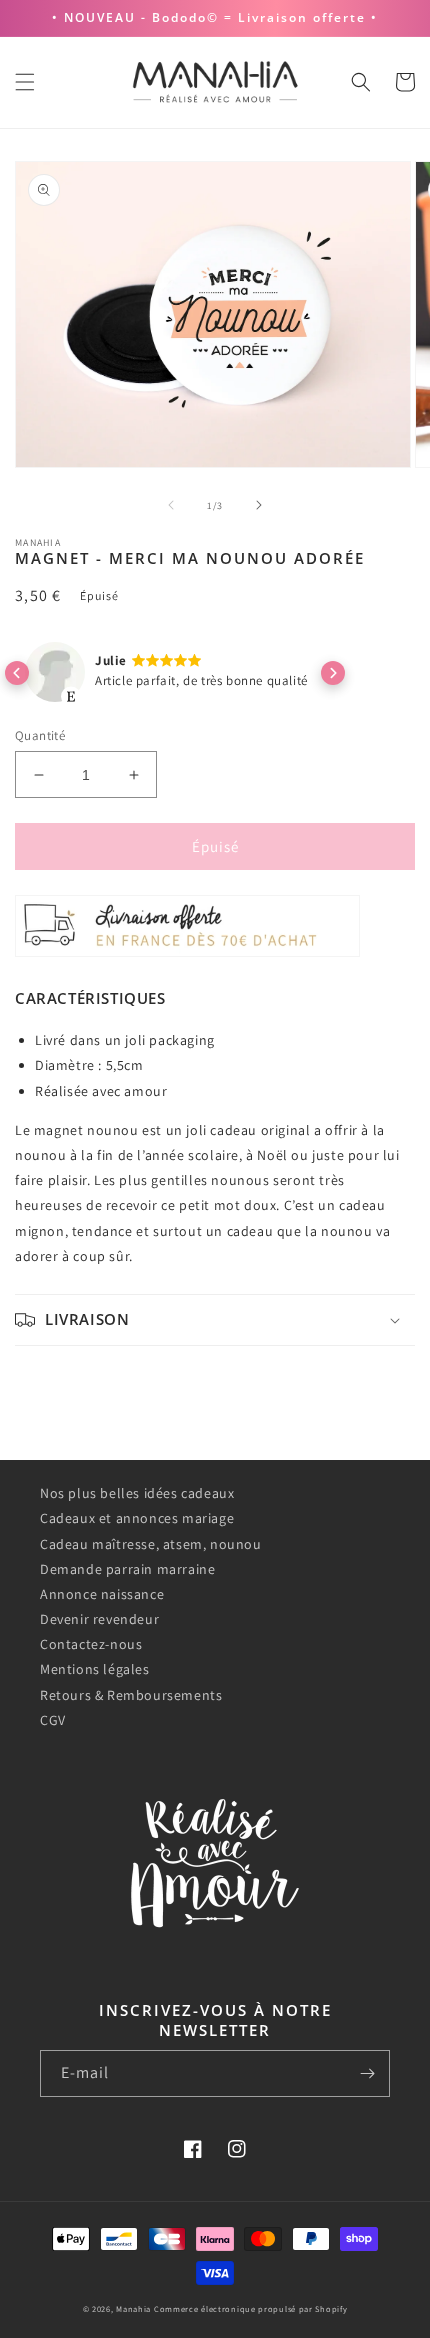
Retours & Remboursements (131, 1695)
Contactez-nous (91, 1644)
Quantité (40, 735)
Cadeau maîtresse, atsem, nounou (151, 1544)
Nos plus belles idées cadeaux (137, 1493)
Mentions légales (95, 1669)
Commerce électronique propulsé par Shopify (250, 2308)
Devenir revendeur (99, 1619)
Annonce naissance (102, 1594)
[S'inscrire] (367, 2073)
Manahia (133, 2308)
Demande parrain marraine (127, 1569)
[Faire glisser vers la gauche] (171, 505)
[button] (25, 82)
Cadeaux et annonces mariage (137, 1518)
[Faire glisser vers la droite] (259, 505)
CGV (53, 1720)
